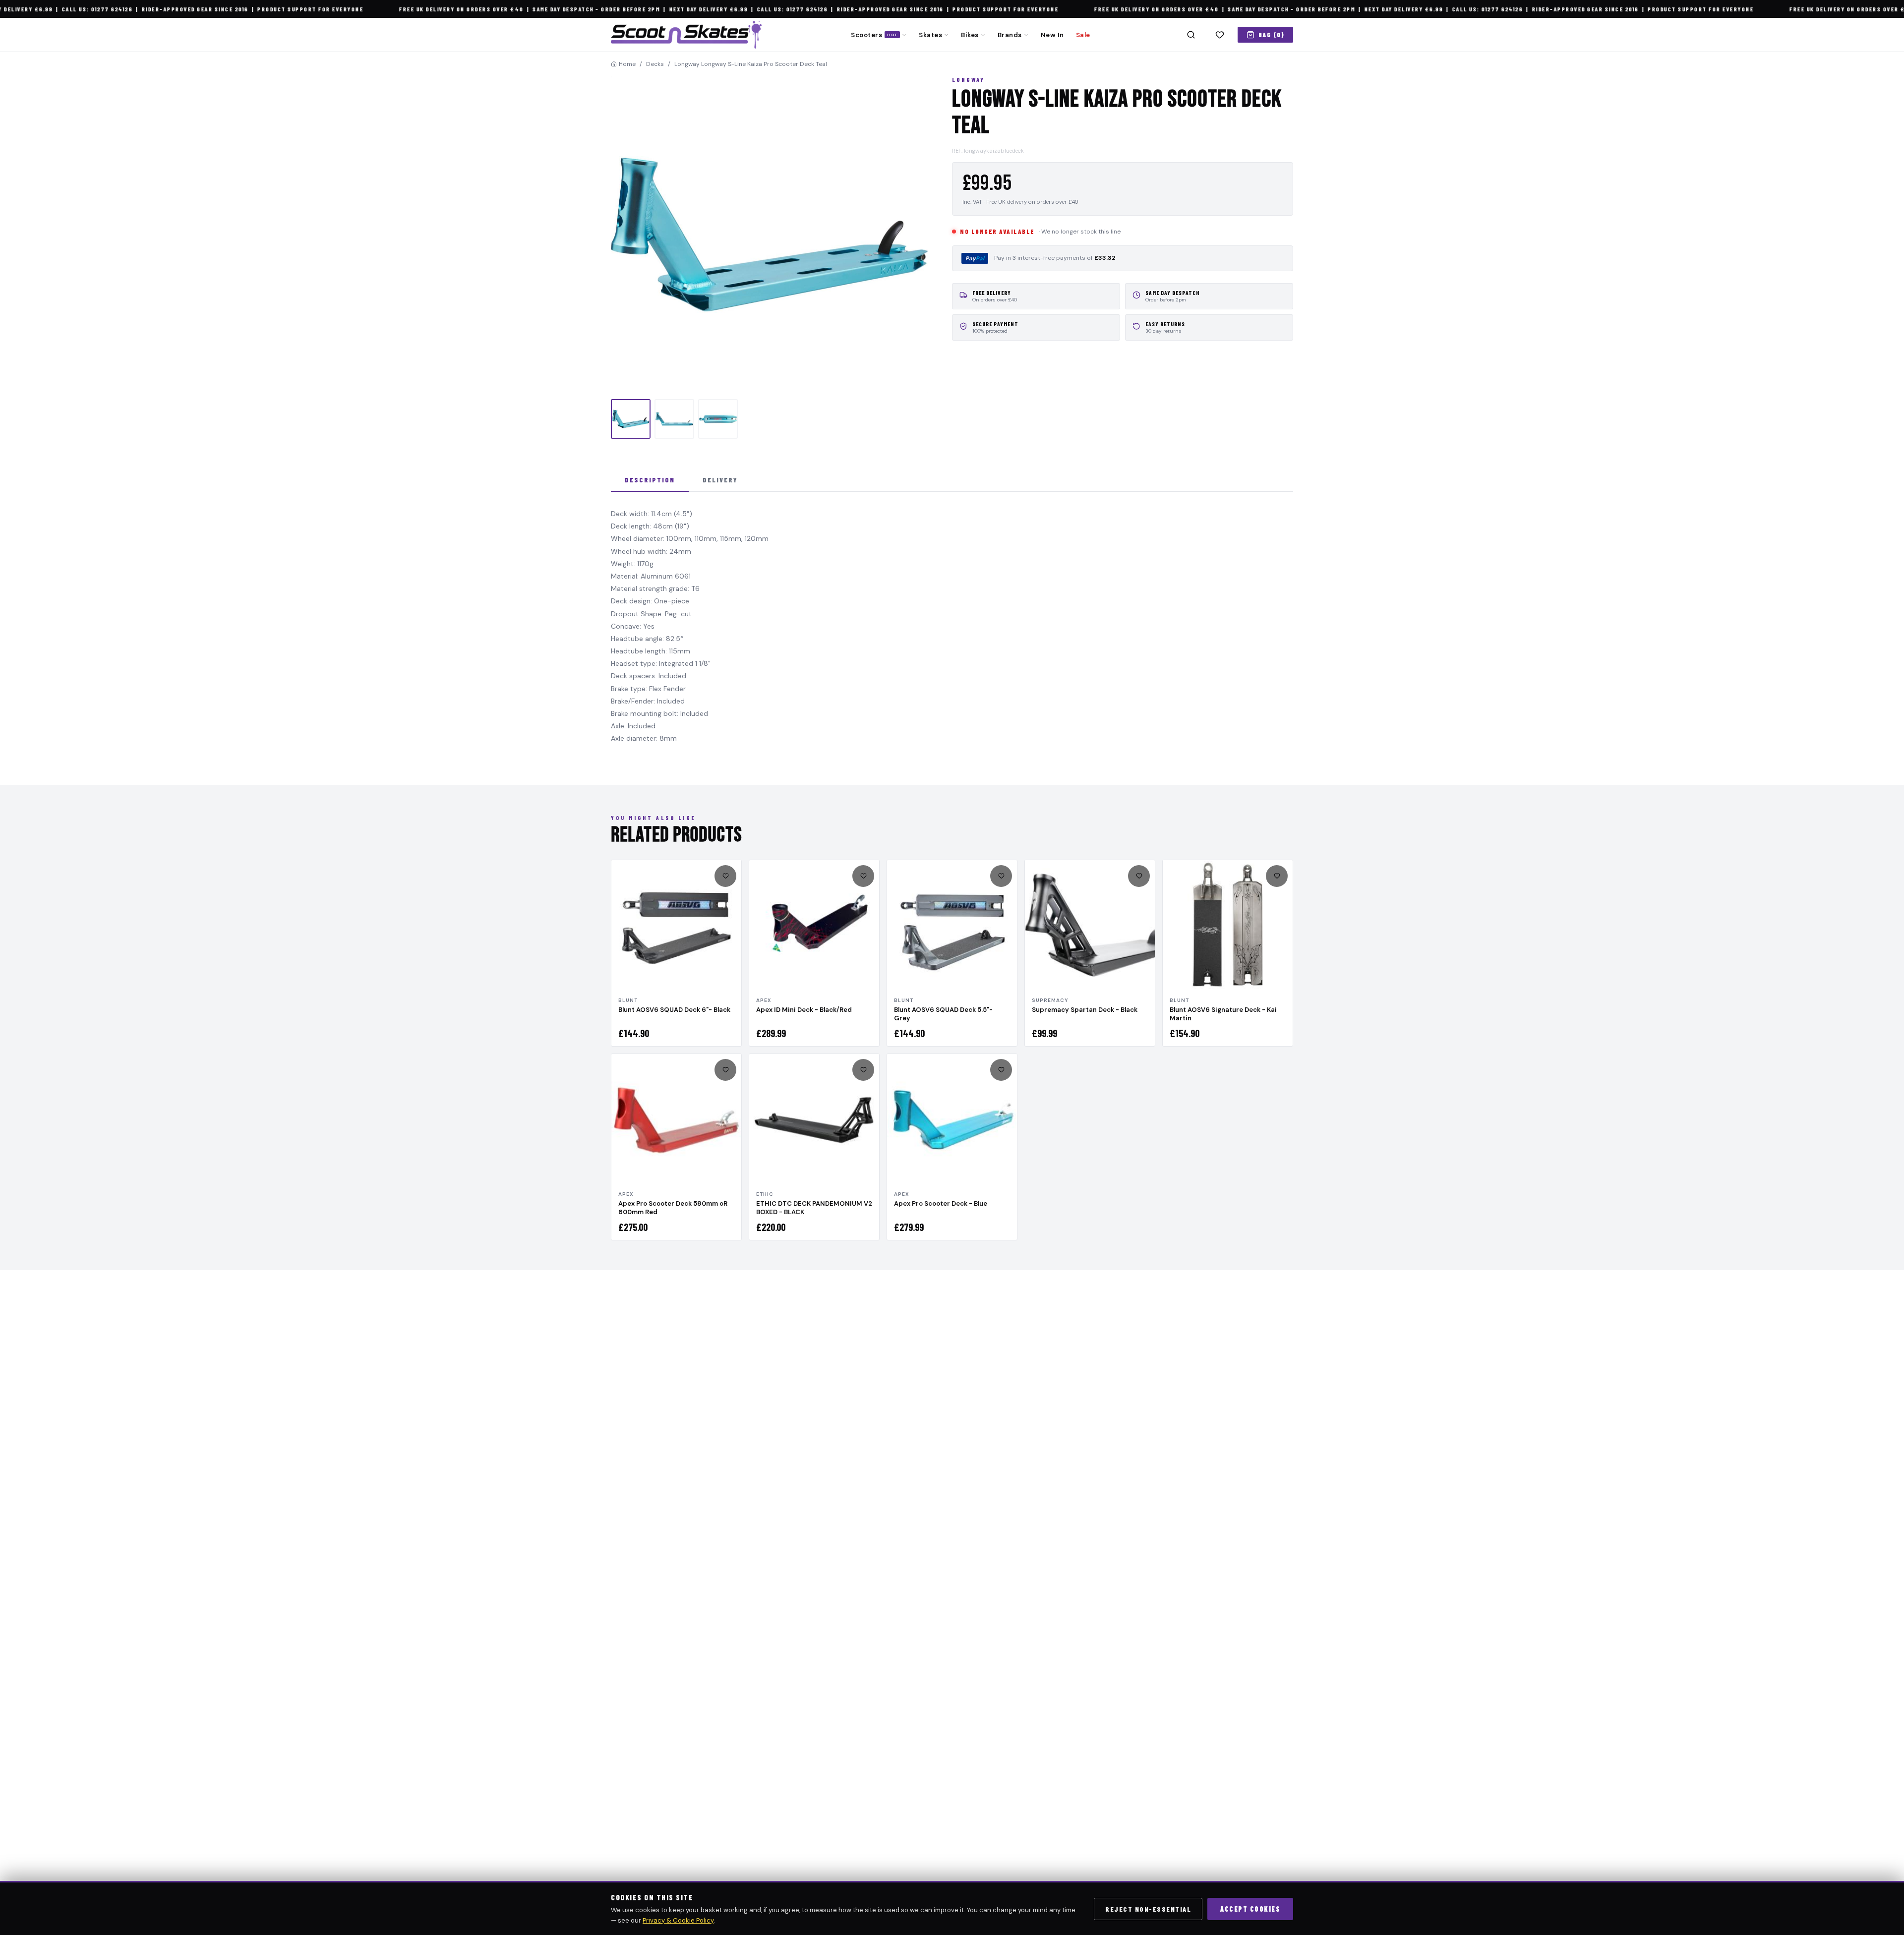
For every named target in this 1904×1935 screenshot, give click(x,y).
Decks (655, 64)
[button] (770, 235)
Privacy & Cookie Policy (678, 1920)
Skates (930, 35)
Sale (1083, 35)
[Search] (1191, 35)
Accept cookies (1250, 1909)
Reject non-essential (1148, 1909)
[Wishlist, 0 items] (1220, 35)
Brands (1010, 35)
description (650, 480)
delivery (720, 480)
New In (1052, 35)
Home (627, 64)
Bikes (970, 35)
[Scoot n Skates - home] (686, 35)
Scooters (874, 35)
